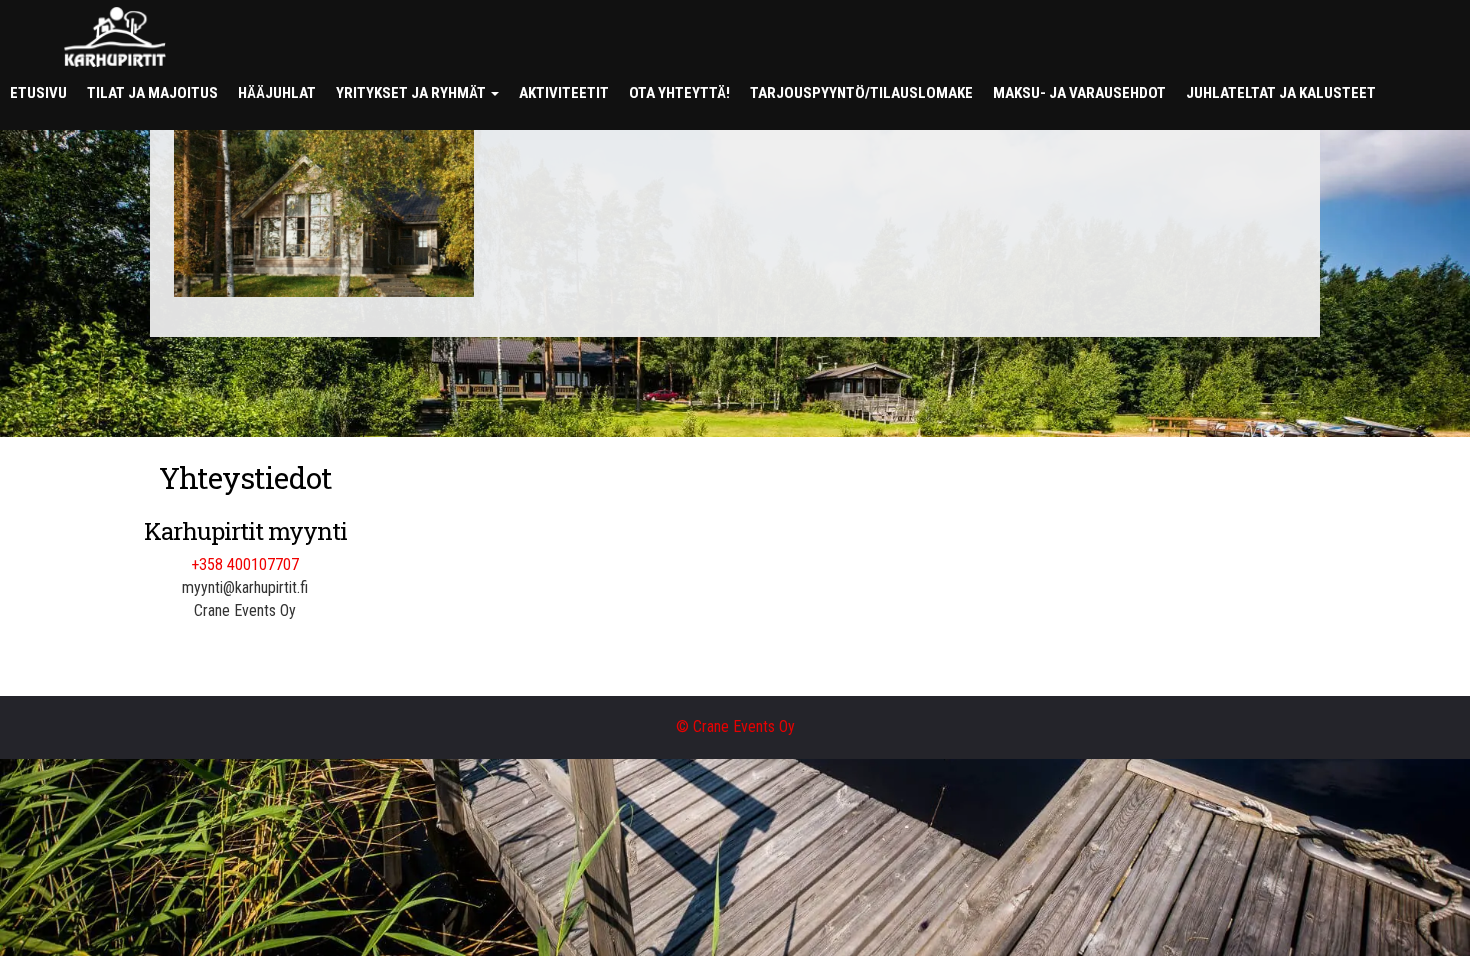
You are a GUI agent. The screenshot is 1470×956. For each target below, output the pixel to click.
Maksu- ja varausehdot (1079, 93)
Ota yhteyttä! (679, 93)
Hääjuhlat (277, 93)
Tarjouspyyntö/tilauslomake (861, 93)
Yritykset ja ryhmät (412, 93)
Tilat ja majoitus (152, 93)
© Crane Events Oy (735, 726)
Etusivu (38, 93)
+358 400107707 (245, 564)
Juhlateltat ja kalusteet (1281, 93)
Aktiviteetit (564, 93)
